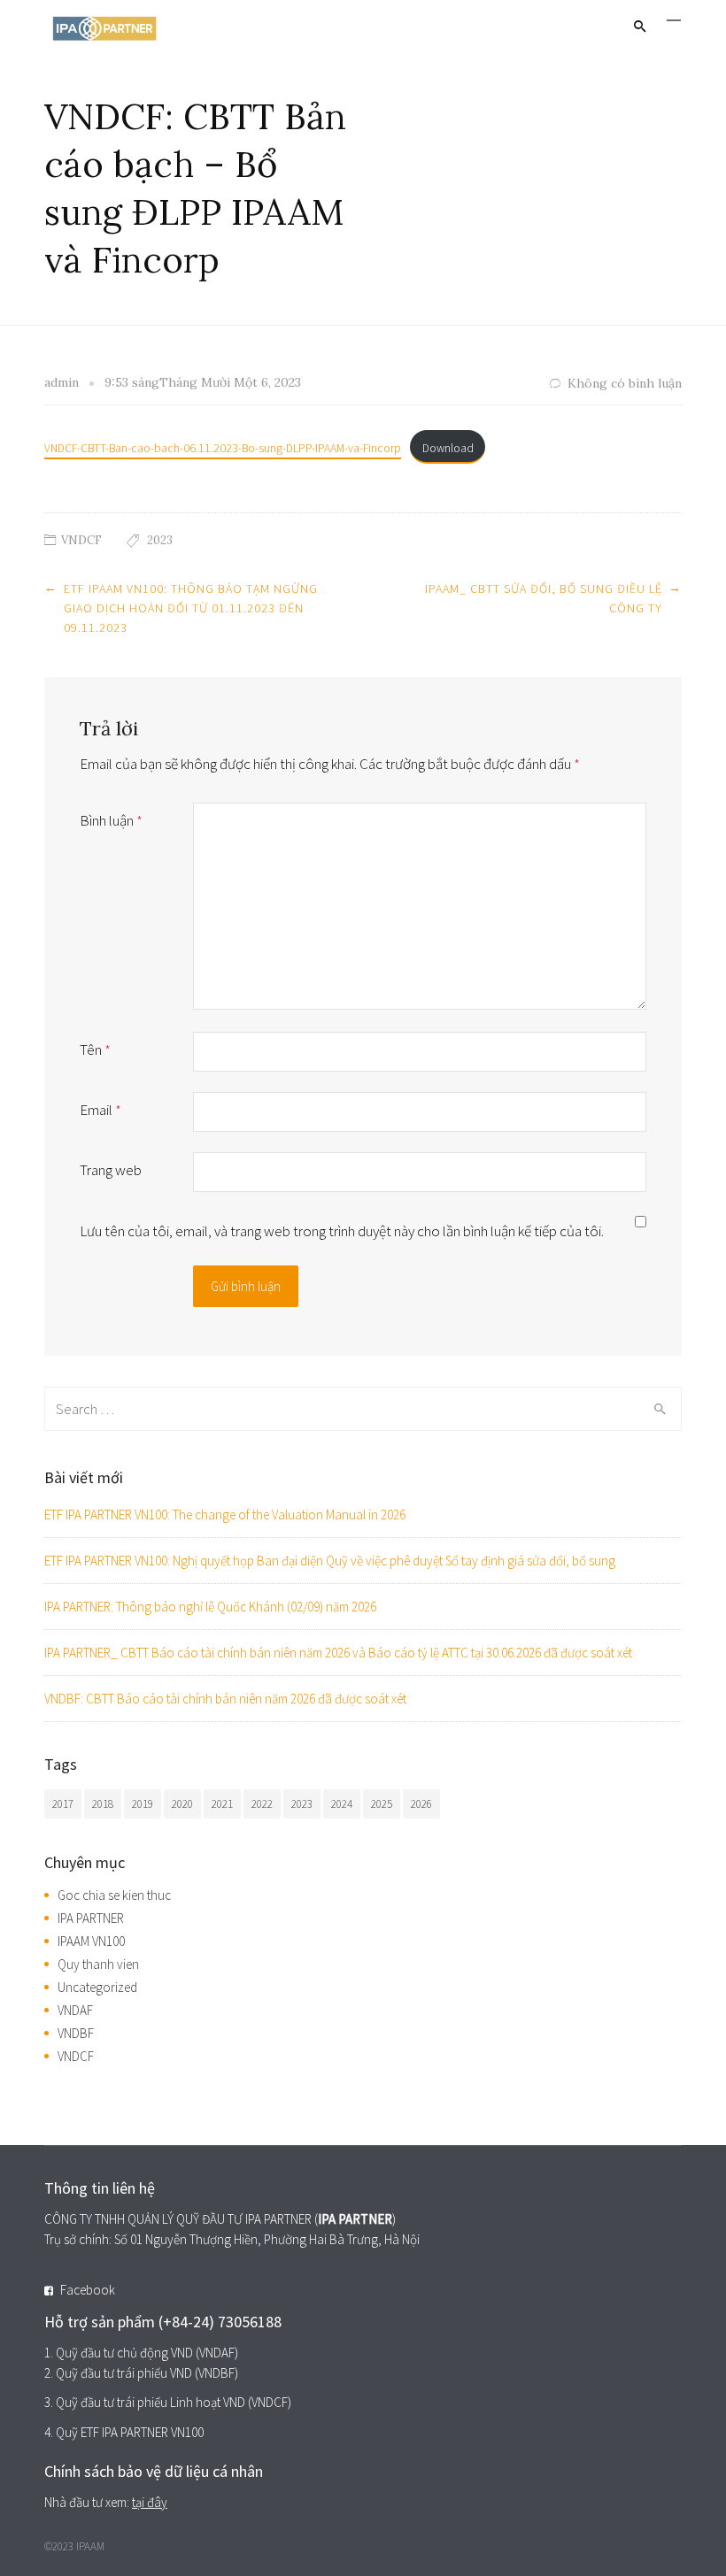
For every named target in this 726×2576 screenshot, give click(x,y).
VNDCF (81, 540)
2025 (382, 1804)
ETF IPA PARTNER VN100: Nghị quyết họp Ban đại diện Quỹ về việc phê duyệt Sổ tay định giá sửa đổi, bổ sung (330, 1561)
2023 (160, 540)
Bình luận (111, 820)
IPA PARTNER (91, 1918)
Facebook (88, 2290)
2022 (262, 1804)
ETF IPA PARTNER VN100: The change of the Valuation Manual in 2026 (225, 1515)
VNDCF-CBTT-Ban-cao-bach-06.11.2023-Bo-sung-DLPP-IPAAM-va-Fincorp (223, 448)
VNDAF (75, 2010)
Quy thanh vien (98, 1964)
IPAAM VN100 (91, 1941)
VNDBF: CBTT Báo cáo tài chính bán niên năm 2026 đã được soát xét (225, 1699)
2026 (421, 1804)
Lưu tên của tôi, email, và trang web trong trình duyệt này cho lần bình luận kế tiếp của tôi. (342, 1231)
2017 (63, 1804)
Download (448, 448)
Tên (95, 1050)
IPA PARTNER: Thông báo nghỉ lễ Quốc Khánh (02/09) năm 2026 (210, 1607)
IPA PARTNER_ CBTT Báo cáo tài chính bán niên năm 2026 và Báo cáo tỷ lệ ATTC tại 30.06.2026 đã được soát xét (338, 1653)
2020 (182, 1804)
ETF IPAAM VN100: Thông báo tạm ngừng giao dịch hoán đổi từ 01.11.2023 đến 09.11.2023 (191, 608)
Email (100, 1110)
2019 (143, 1804)
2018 (103, 1804)
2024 (342, 1804)
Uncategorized (97, 1987)
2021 (222, 1804)
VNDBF (76, 2033)
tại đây (150, 2502)
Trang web (111, 1170)
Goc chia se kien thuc (114, 1895)
